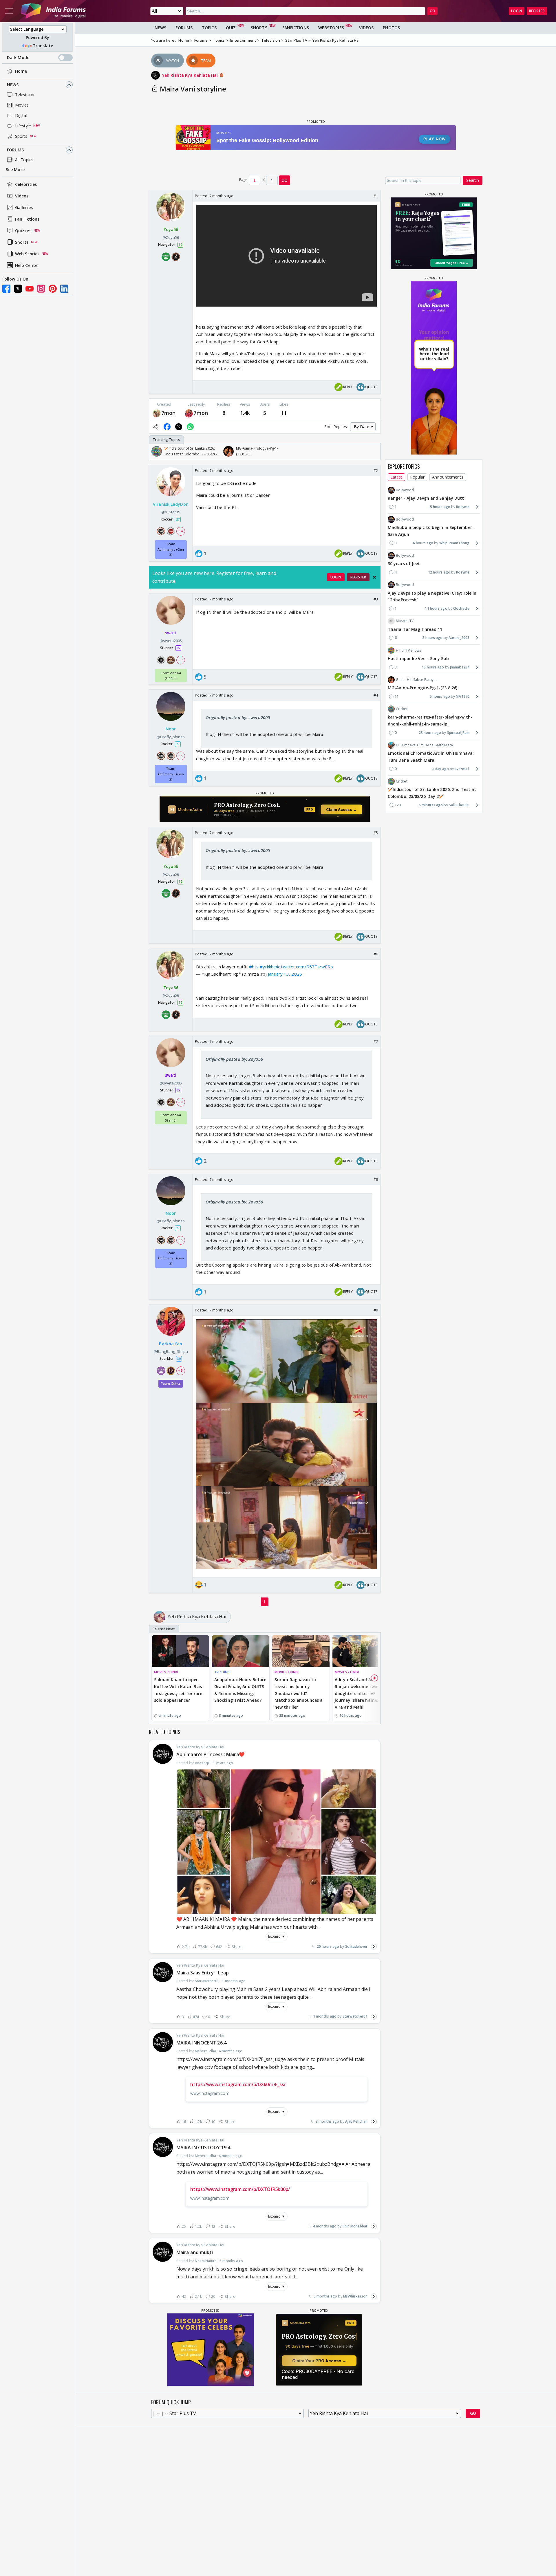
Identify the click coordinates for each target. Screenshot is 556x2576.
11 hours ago (436, 608)
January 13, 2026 (285, 974)
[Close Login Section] (374, 577)
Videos (22, 196)
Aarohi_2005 (459, 638)
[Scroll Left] (155, 451)
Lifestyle (23, 126)
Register (537, 11)
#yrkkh (267, 967)
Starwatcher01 (355, 2016)
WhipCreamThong (454, 543)
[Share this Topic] (156, 427)
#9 (376, 1310)
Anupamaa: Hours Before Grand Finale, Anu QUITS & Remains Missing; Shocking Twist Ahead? (240, 1690)
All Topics (24, 160)
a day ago (441, 769)
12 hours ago (439, 572)
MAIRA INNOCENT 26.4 (201, 2043)
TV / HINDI (222, 1672)
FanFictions (296, 28)
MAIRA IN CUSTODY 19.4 (203, 2148)
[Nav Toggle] (9, 11)
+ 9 (180, 660)
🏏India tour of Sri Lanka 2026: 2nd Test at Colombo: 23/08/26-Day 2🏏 (432, 793)
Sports (21, 136)
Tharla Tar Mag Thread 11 (415, 629)
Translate (43, 46)
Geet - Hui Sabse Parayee (417, 680)
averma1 (462, 769)
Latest (396, 477)
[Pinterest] (53, 289)
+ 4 (180, 531)
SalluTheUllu (459, 805)
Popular (417, 477)
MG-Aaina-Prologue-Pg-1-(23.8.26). (423, 688)
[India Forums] (53, 11)
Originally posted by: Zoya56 (234, 1059)
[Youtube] (30, 289)
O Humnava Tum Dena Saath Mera (424, 745)
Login (517, 11)
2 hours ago (432, 638)
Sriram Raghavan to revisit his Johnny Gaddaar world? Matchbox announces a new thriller (299, 1693)
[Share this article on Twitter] (179, 427)
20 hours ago (328, 1946)
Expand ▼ (277, 1936)
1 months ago (325, 2016)
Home (21, 71)
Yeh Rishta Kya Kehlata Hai (191, 75)
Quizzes (23, 231)
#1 (376, 196)
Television (25, 95)
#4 (376, 695)
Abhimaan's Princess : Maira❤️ (211, 1754)
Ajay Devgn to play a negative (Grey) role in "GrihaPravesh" (432, 596)
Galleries (24, 207)
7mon (168, 413)
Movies (22, 105)
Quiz (231, 28)
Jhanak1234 (460, 667)
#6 (376, 954)
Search (473, 180)
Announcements (448, 477)
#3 (376, 599)
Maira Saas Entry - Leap (203, 1973)
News (13, 85)
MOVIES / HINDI (166, 1672)
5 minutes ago (431, 805)
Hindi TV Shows (408, 650)
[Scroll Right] (374, 451)
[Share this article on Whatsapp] (190, 427)
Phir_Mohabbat (355, 2226)
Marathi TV (405, 621)
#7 (376, 1041)
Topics (209, 28)
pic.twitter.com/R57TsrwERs (304, 967)
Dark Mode (18, 57)
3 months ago (327, 2121)
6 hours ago (423, 543)
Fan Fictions (27, 219)
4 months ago (325, 2226)
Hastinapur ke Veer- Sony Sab (418, 658)
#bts (254, 967)
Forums (15, 150)
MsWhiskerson (355, 2296)
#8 (376, 1179)
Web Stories (27, 254)
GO (432, 11)
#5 (376, 833)
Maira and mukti (195, 2252)
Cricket (402, 709)
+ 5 (180, 756)
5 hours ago (440, 507)
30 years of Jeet (404, 564)
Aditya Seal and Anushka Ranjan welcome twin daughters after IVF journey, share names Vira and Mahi (360, 1693)
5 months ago (325, 2296)
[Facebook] (6, 289)
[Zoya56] (157, 413)
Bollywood (405, 490)
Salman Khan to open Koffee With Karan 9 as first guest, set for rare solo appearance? (178, 1690)
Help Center (27, 265)
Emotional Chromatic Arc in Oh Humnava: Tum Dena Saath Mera (431, 757)
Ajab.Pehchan (356, 2121)
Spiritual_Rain (458, 733)
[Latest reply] (374, 1947)
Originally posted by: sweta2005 (238, 717)
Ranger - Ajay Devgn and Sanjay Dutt (426, 498)
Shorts (22, 242)
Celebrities (26, 184)
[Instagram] (41, 289)
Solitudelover (356, 1946)
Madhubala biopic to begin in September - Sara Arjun (431, 531)
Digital (21, 115)
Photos (391, 28)
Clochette (461, 608)
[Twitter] (18, 289)
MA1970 (463, 696)
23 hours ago (430, 733)
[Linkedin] (64, 289)
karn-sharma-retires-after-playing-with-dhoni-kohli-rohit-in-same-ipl (430, 720)
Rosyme (463, 507)
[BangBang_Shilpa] (189, 413)
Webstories (331, 28)
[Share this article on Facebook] (167, 427)
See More (15, 170)
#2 (376, 470)
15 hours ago (433, 667)
